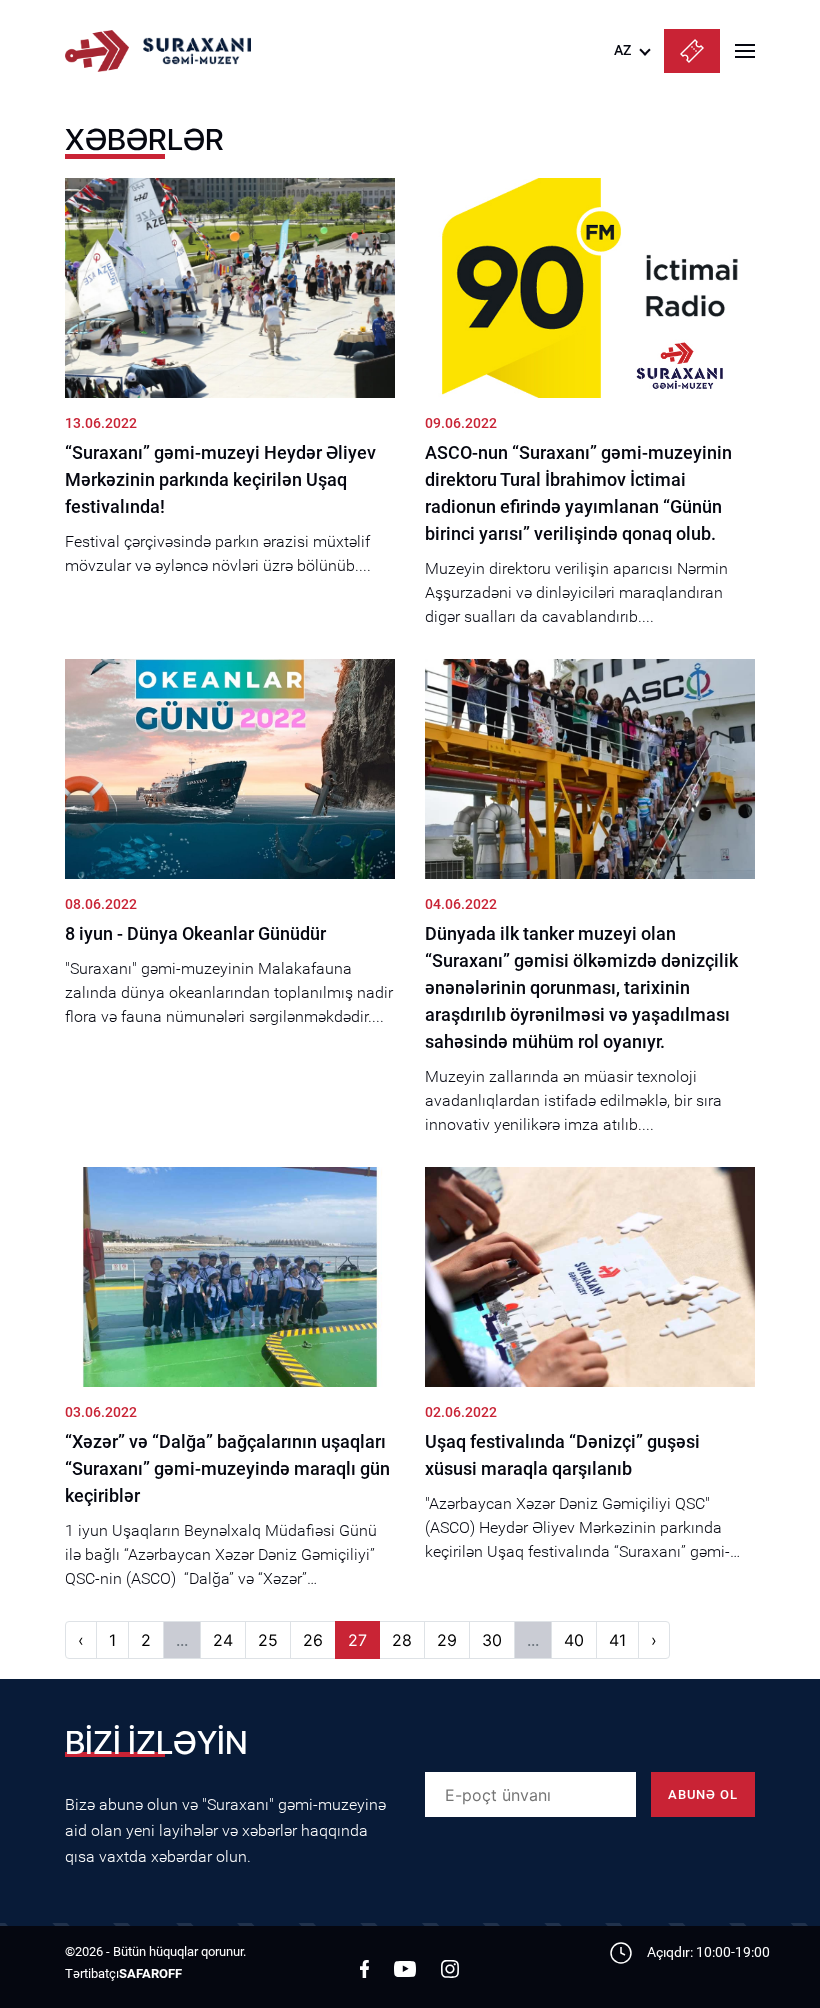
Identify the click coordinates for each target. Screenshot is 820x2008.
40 (574, 1640)
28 (402, 1640)
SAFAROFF (150, 1973)
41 (617, 1640)
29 (447, 1640)
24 (223, 1640)
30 (492, 1640)
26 (313, 1640)
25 (268, 1640)
